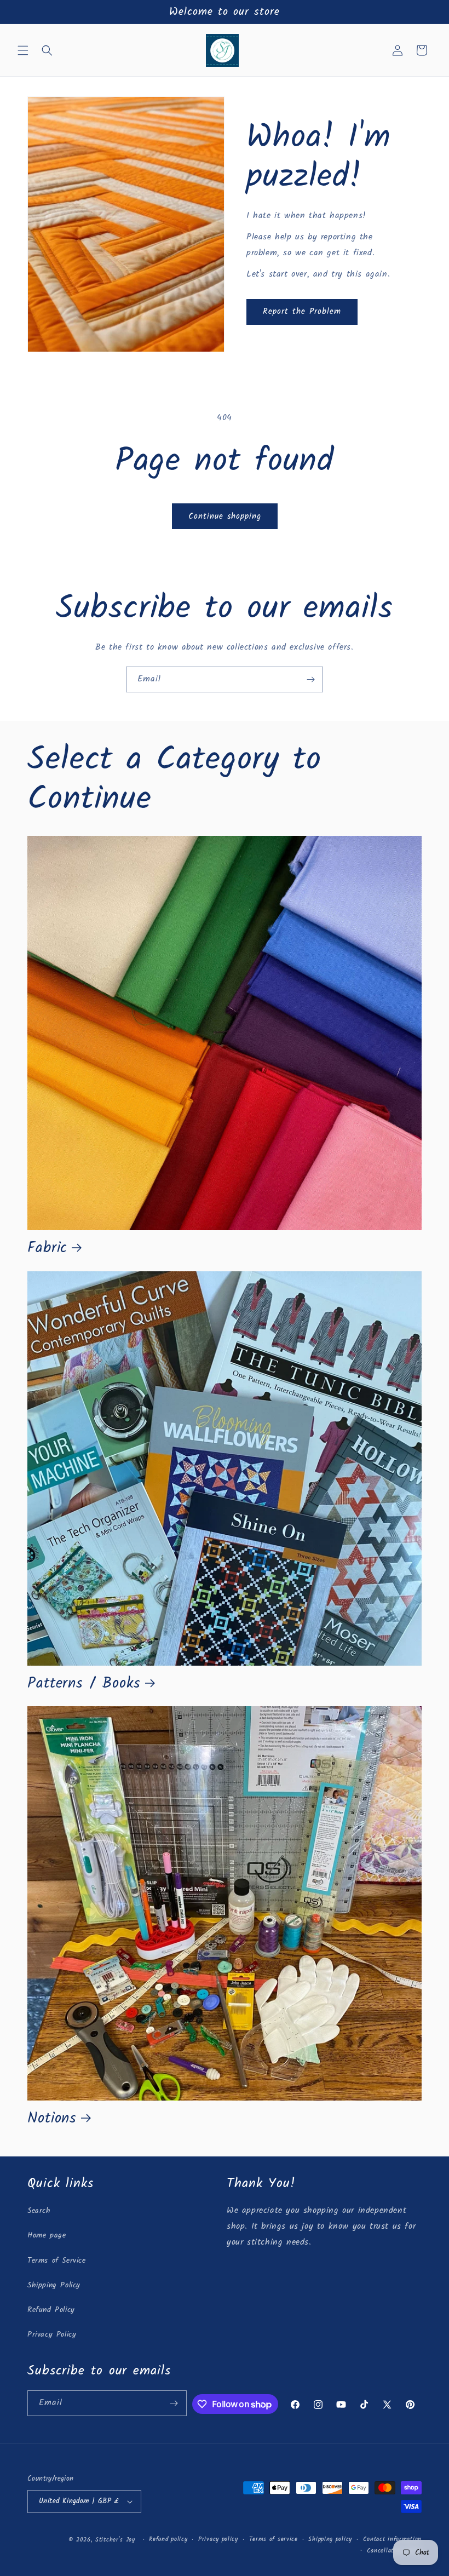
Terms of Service (57, 2261)
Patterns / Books (84, 1684)
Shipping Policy (54, 2285)
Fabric (47, 1248)
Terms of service (274, 2539)
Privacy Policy (52, 2334)
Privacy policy (218, 2539)
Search (39, 2211)
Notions (52, 2119)
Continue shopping (225, 517)
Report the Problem (302, 312)
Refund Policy (51, 2310)
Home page (47, 2235)
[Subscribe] (310, 679)
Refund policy (168, 2539)
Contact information (392, 2539)
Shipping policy (330, 2539)
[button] (23, 50)
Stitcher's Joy (115, 2540)
